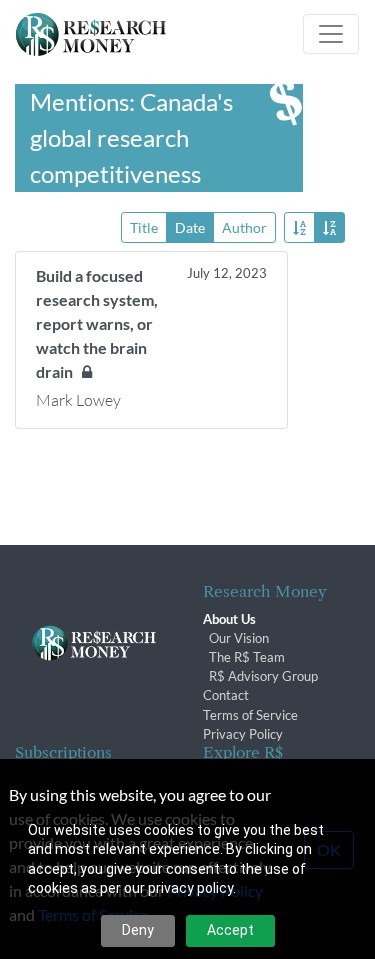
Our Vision (239, 638)
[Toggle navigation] (331, 34)
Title (144, 227)
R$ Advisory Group (263, 676)
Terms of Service (250, 715)
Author (244, 227)
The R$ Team (247, 657)
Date (190, 227)
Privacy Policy (243, 734)
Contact (226, 695)
